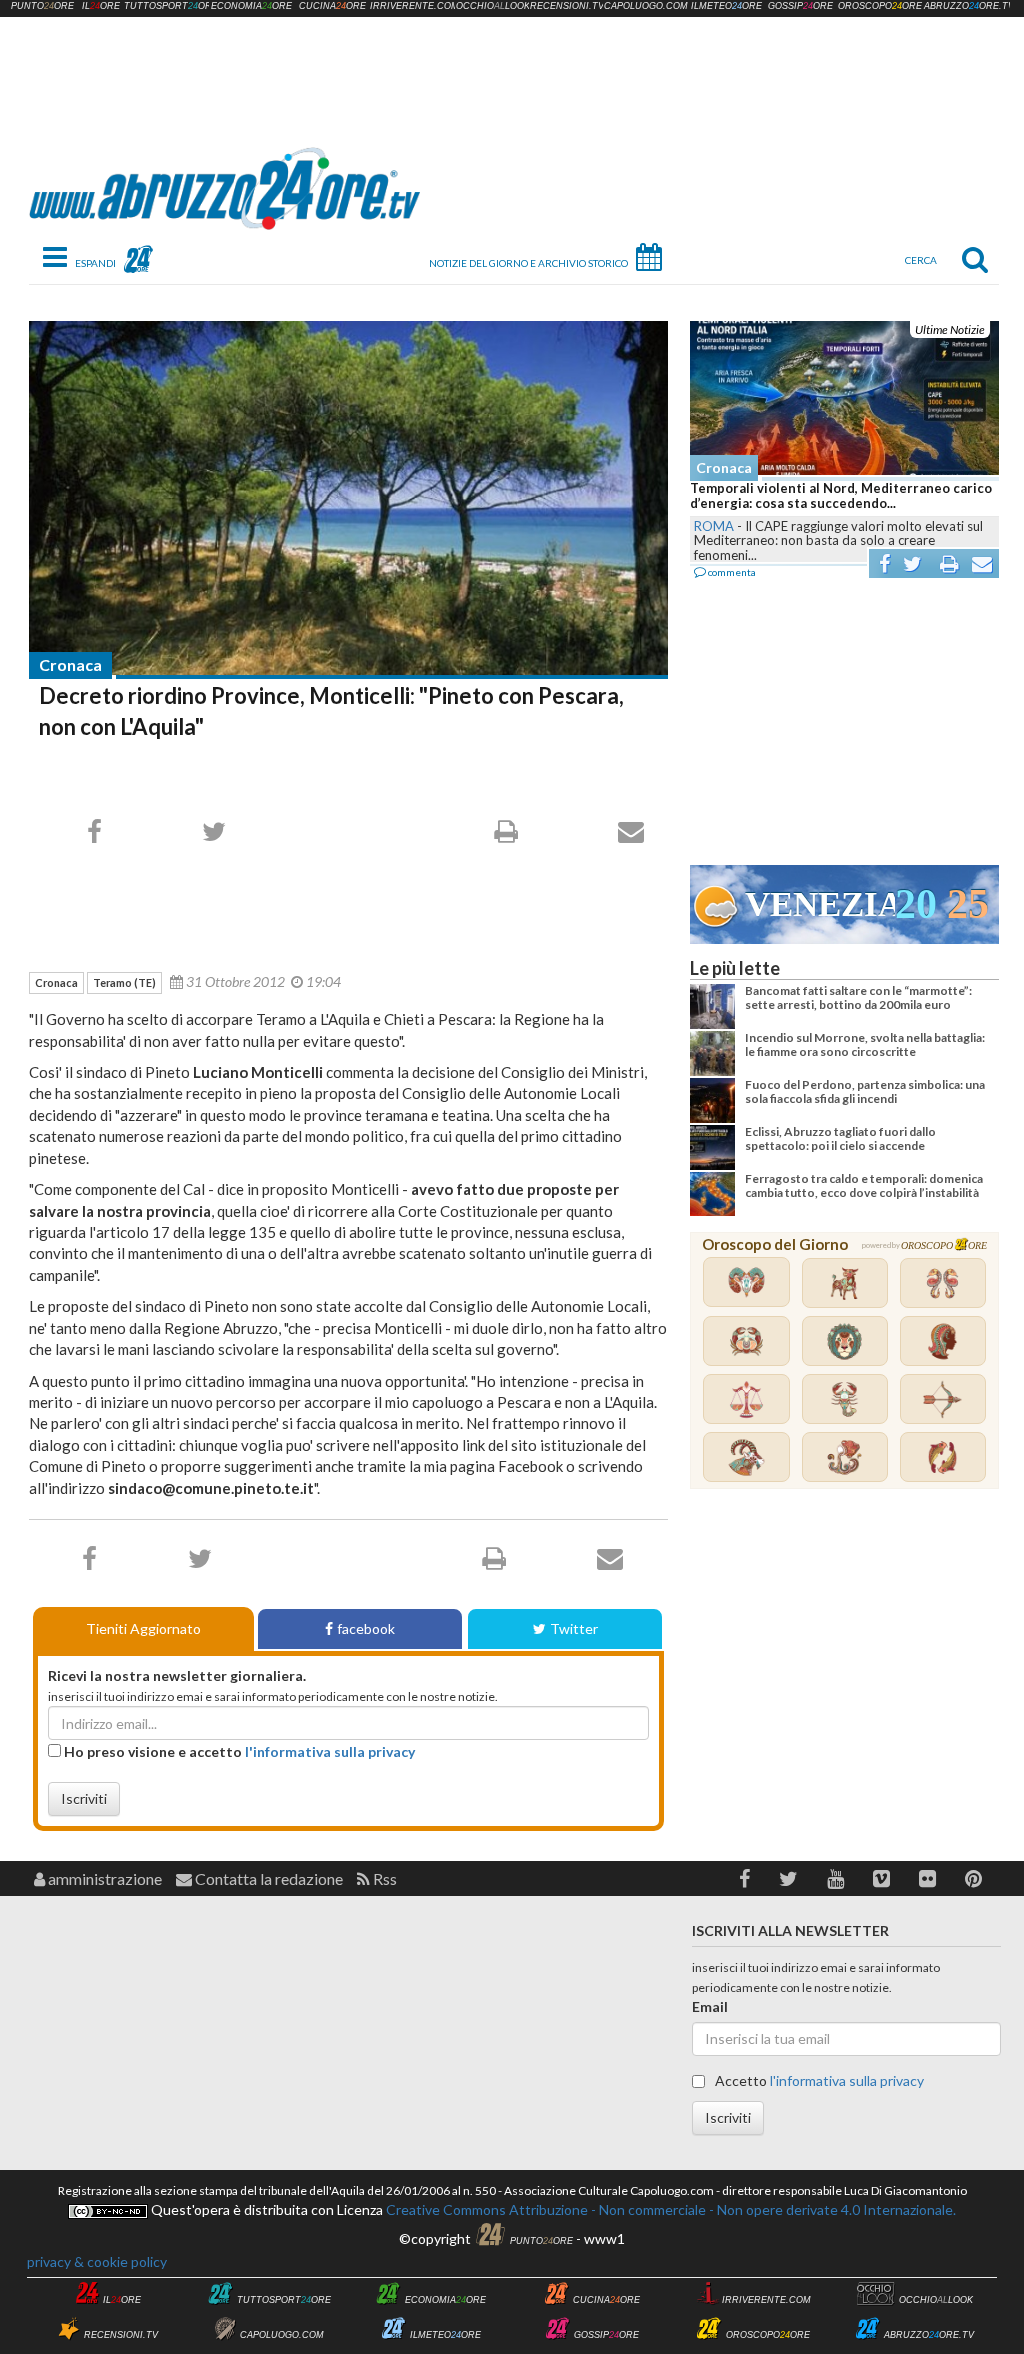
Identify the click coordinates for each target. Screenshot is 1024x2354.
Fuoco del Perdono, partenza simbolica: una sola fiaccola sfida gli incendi (865, 1091)
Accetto (818, 2080)
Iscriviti (84, 1798)
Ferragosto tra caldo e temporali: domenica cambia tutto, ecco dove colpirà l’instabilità (864, 1185)
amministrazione (103, 1878)
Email (710, 2006)
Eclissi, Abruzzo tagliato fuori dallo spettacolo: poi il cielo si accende (840, 1138)
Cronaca (70, 664)
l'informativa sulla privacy (330, 1751)
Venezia (820, 904)
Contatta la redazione (267, 1878)
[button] (744, 1878)
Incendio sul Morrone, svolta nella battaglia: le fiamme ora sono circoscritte (865, 1044)
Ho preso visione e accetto (238, 1751)
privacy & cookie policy (97, 2261)
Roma (714, 526)
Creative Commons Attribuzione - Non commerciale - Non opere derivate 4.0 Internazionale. (669, 2209)
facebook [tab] (366, 1628)
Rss (383, 1878)
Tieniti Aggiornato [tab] (143, 1628)
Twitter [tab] (574, 1628)
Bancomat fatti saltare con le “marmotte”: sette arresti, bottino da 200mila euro (858, 997)
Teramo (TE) (124, 982)
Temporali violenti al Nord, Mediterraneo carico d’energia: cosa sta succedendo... (841, 496)
